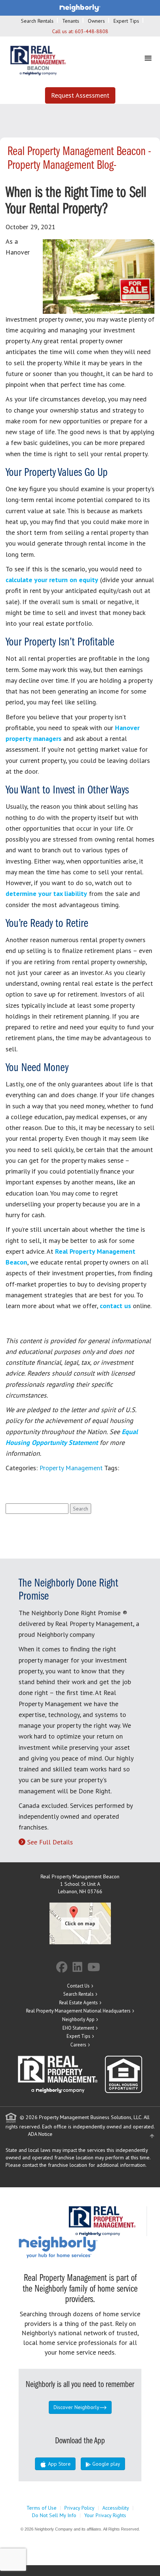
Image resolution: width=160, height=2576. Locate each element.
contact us (115, 1306)
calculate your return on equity (52, 580)
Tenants (71, 21)
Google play (105, 2464)
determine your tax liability (46, 894)
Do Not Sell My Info (54, 2515)
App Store (59, 2464)
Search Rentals (37, 21)
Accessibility (116, 2508)
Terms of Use (41, 2508)
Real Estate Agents (79, 2003)
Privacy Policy (79, 2508)
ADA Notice (40, 2134)
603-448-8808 (92, 31)
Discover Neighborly (76, 2407)
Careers (78, 2045)
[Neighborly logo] (80, 7)
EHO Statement (78, 2028)
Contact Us (78, 1986)
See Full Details (50, 1842)
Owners (96, 21)
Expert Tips (126, 21)
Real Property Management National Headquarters (78, 2011)
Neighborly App (78, 2019)
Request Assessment (80, 95)
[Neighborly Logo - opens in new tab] (80, 2247)
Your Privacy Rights (105, 2515)
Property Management (71, 1468)
